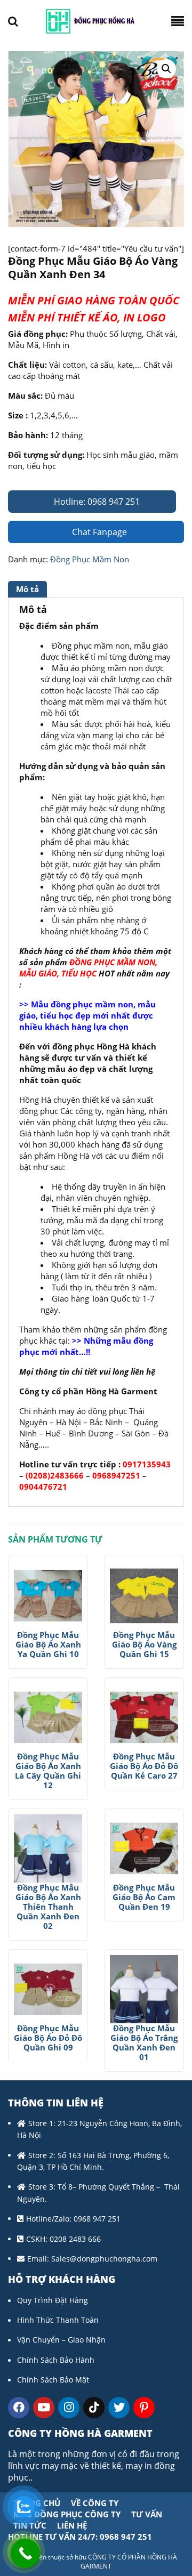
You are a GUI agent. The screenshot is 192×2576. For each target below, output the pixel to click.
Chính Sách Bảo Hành (56, 2360)
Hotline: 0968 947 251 (96, 502)
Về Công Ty (95, 2503)
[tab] (29, 589)
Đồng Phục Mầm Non (90, 559)
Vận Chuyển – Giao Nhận (61, 2340)
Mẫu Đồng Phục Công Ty (67, 2514)
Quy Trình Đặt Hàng (53, 2300)
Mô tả (27, 589)
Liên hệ (72, 2525)
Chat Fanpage (98, 532)
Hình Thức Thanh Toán (58, 2320)
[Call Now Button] (25, 2553)
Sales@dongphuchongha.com (104, 2259)
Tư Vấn (147, 2514)
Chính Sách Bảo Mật (53, 2380)
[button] (166, 69)
